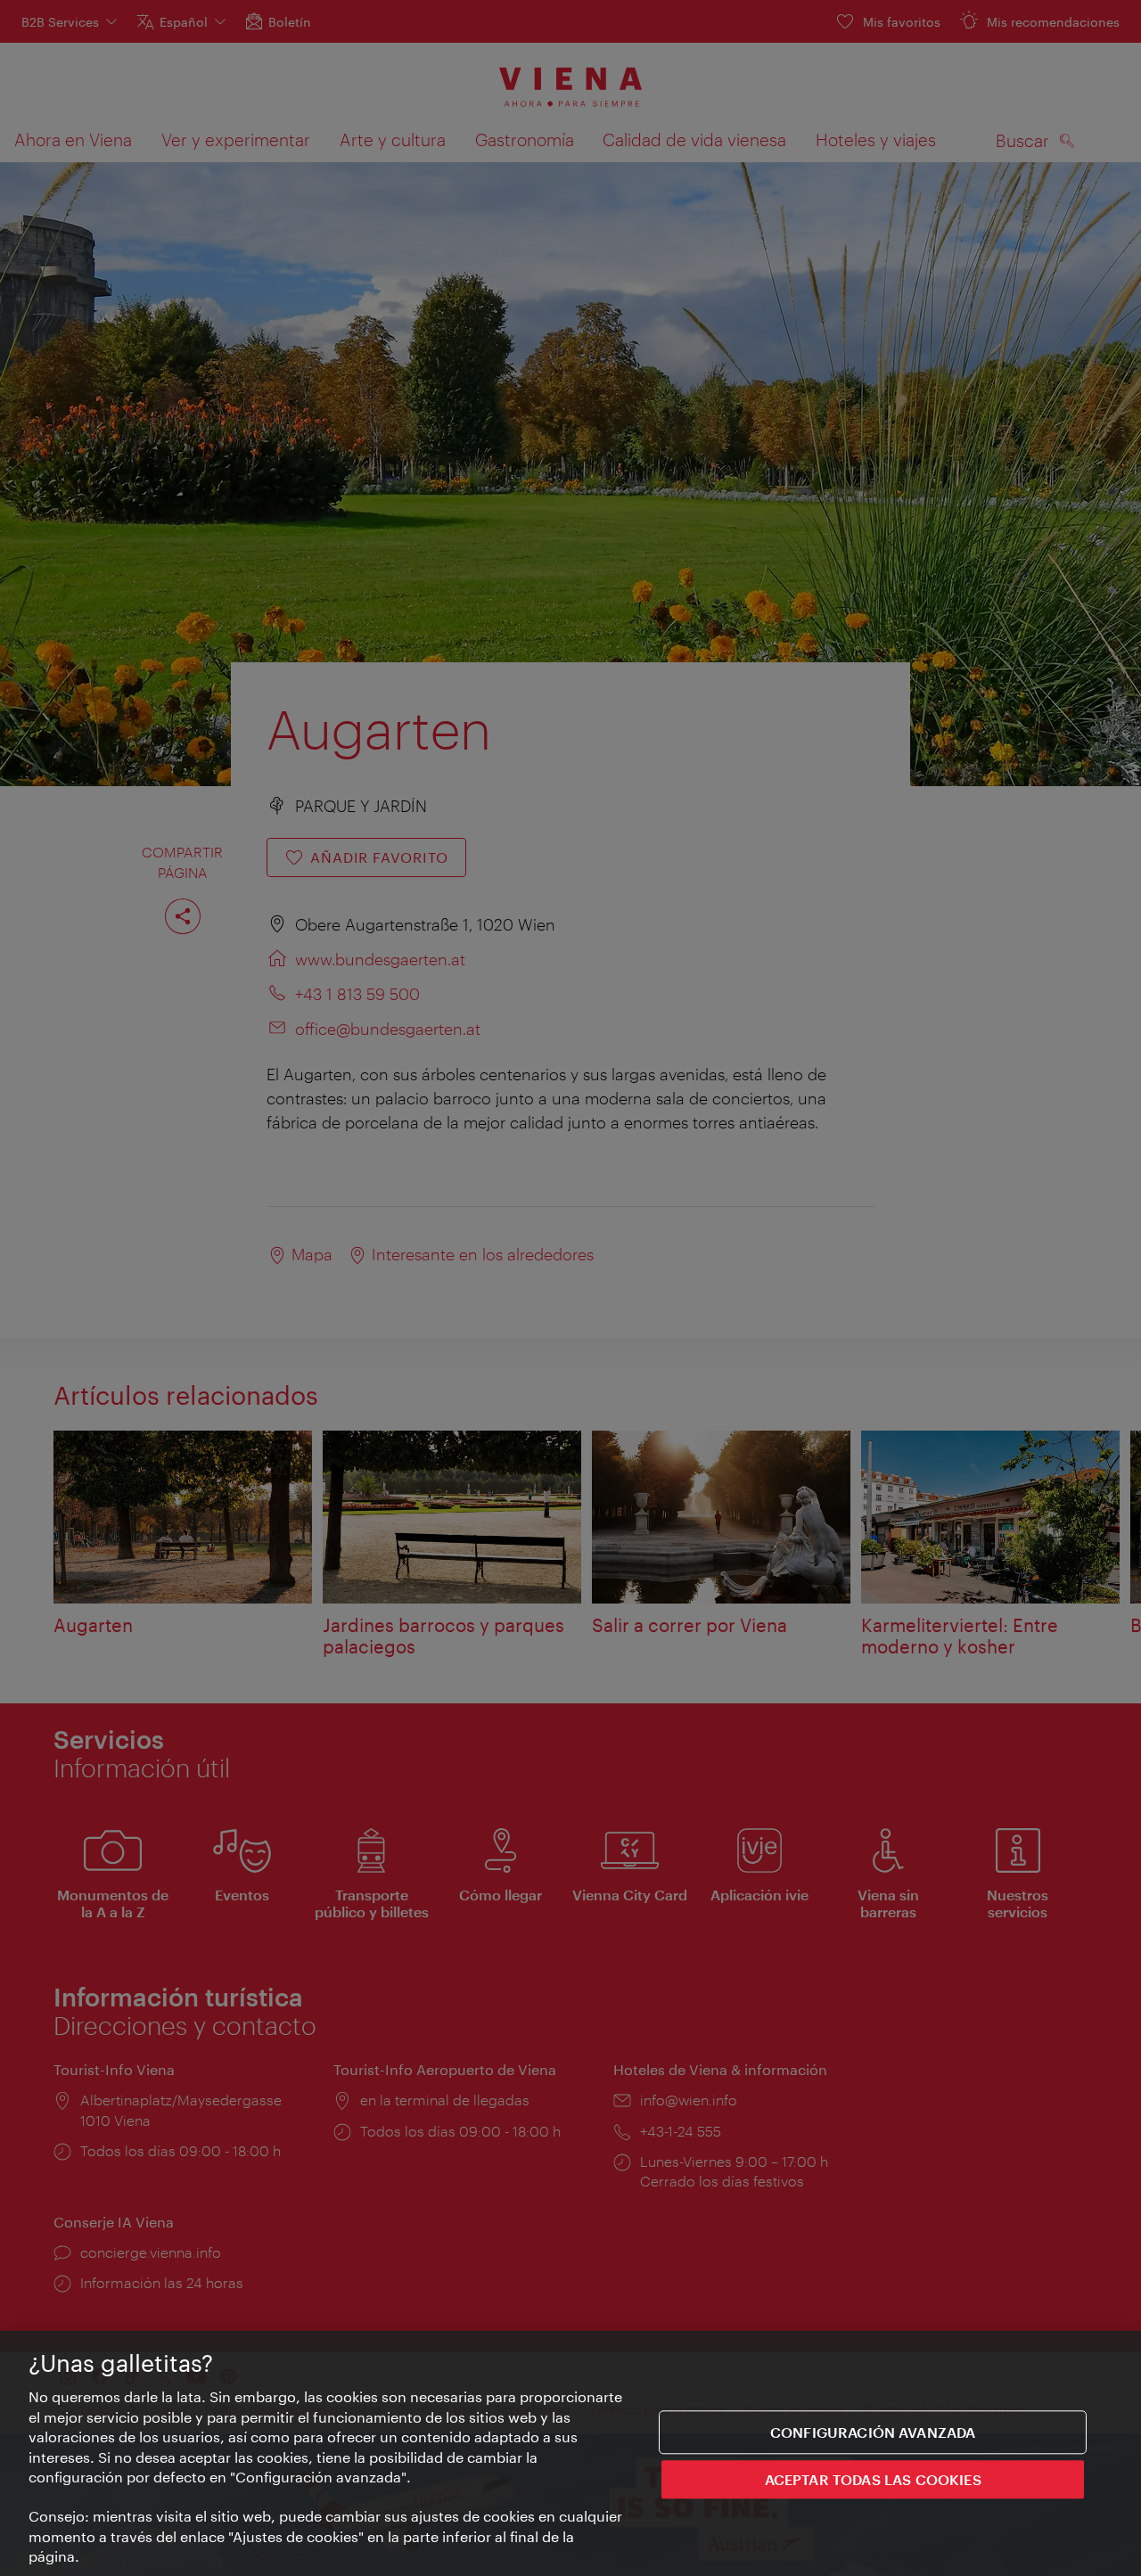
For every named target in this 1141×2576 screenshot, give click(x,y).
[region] (570, 2453)
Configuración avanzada (873, 2432)
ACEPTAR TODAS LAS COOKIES (873, 2479)
